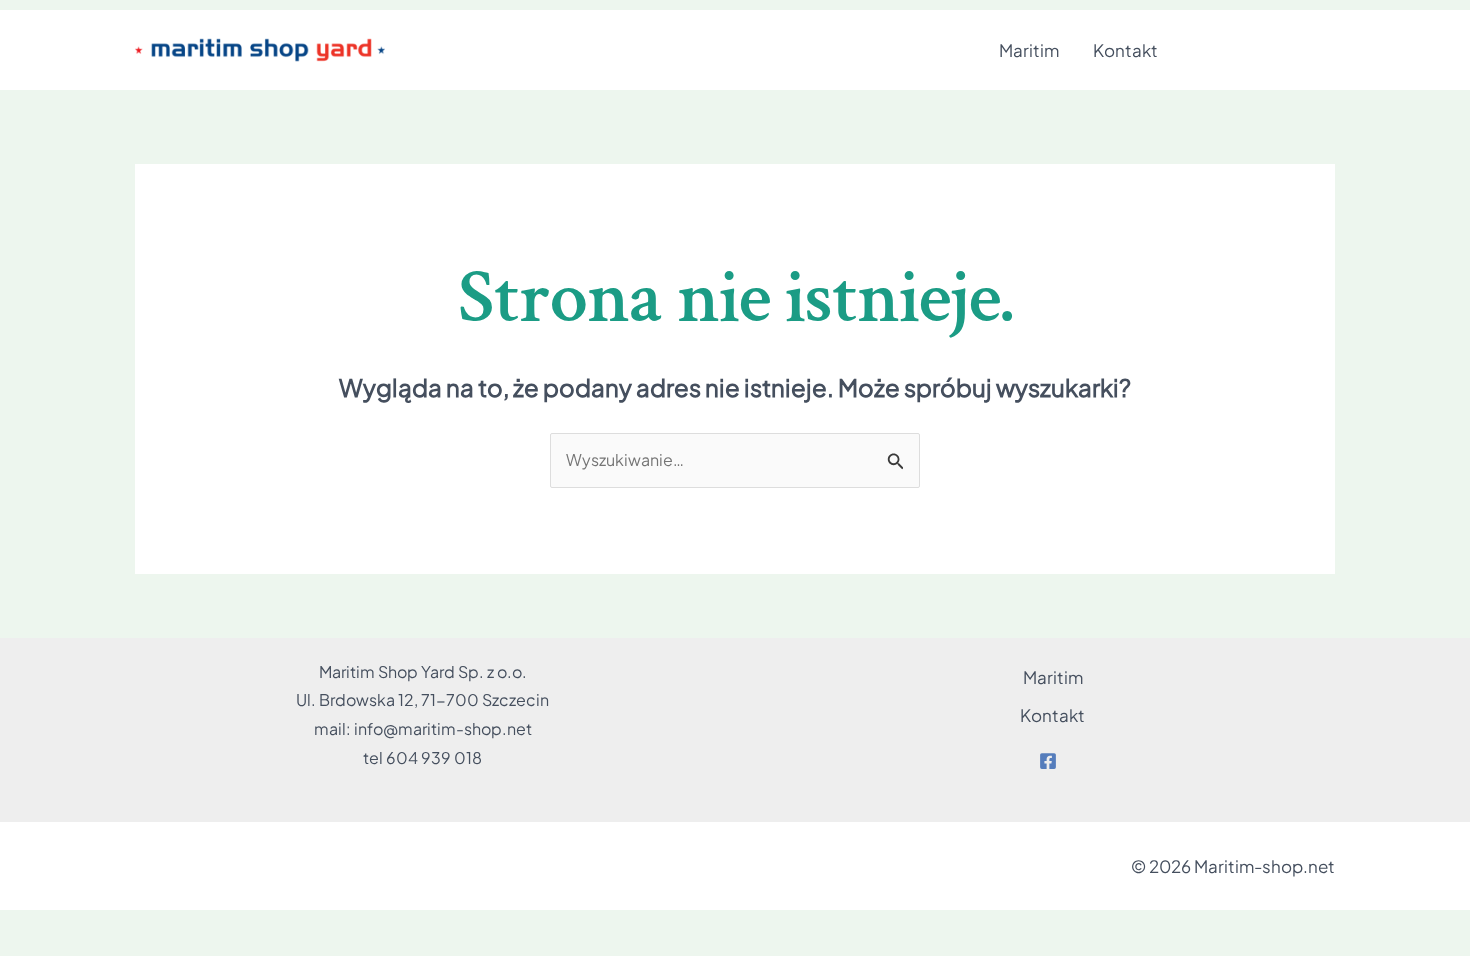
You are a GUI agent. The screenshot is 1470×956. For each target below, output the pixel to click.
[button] (1265, 50)
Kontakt (1125, 50)
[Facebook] (1048, 761)
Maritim (1029, 50)
